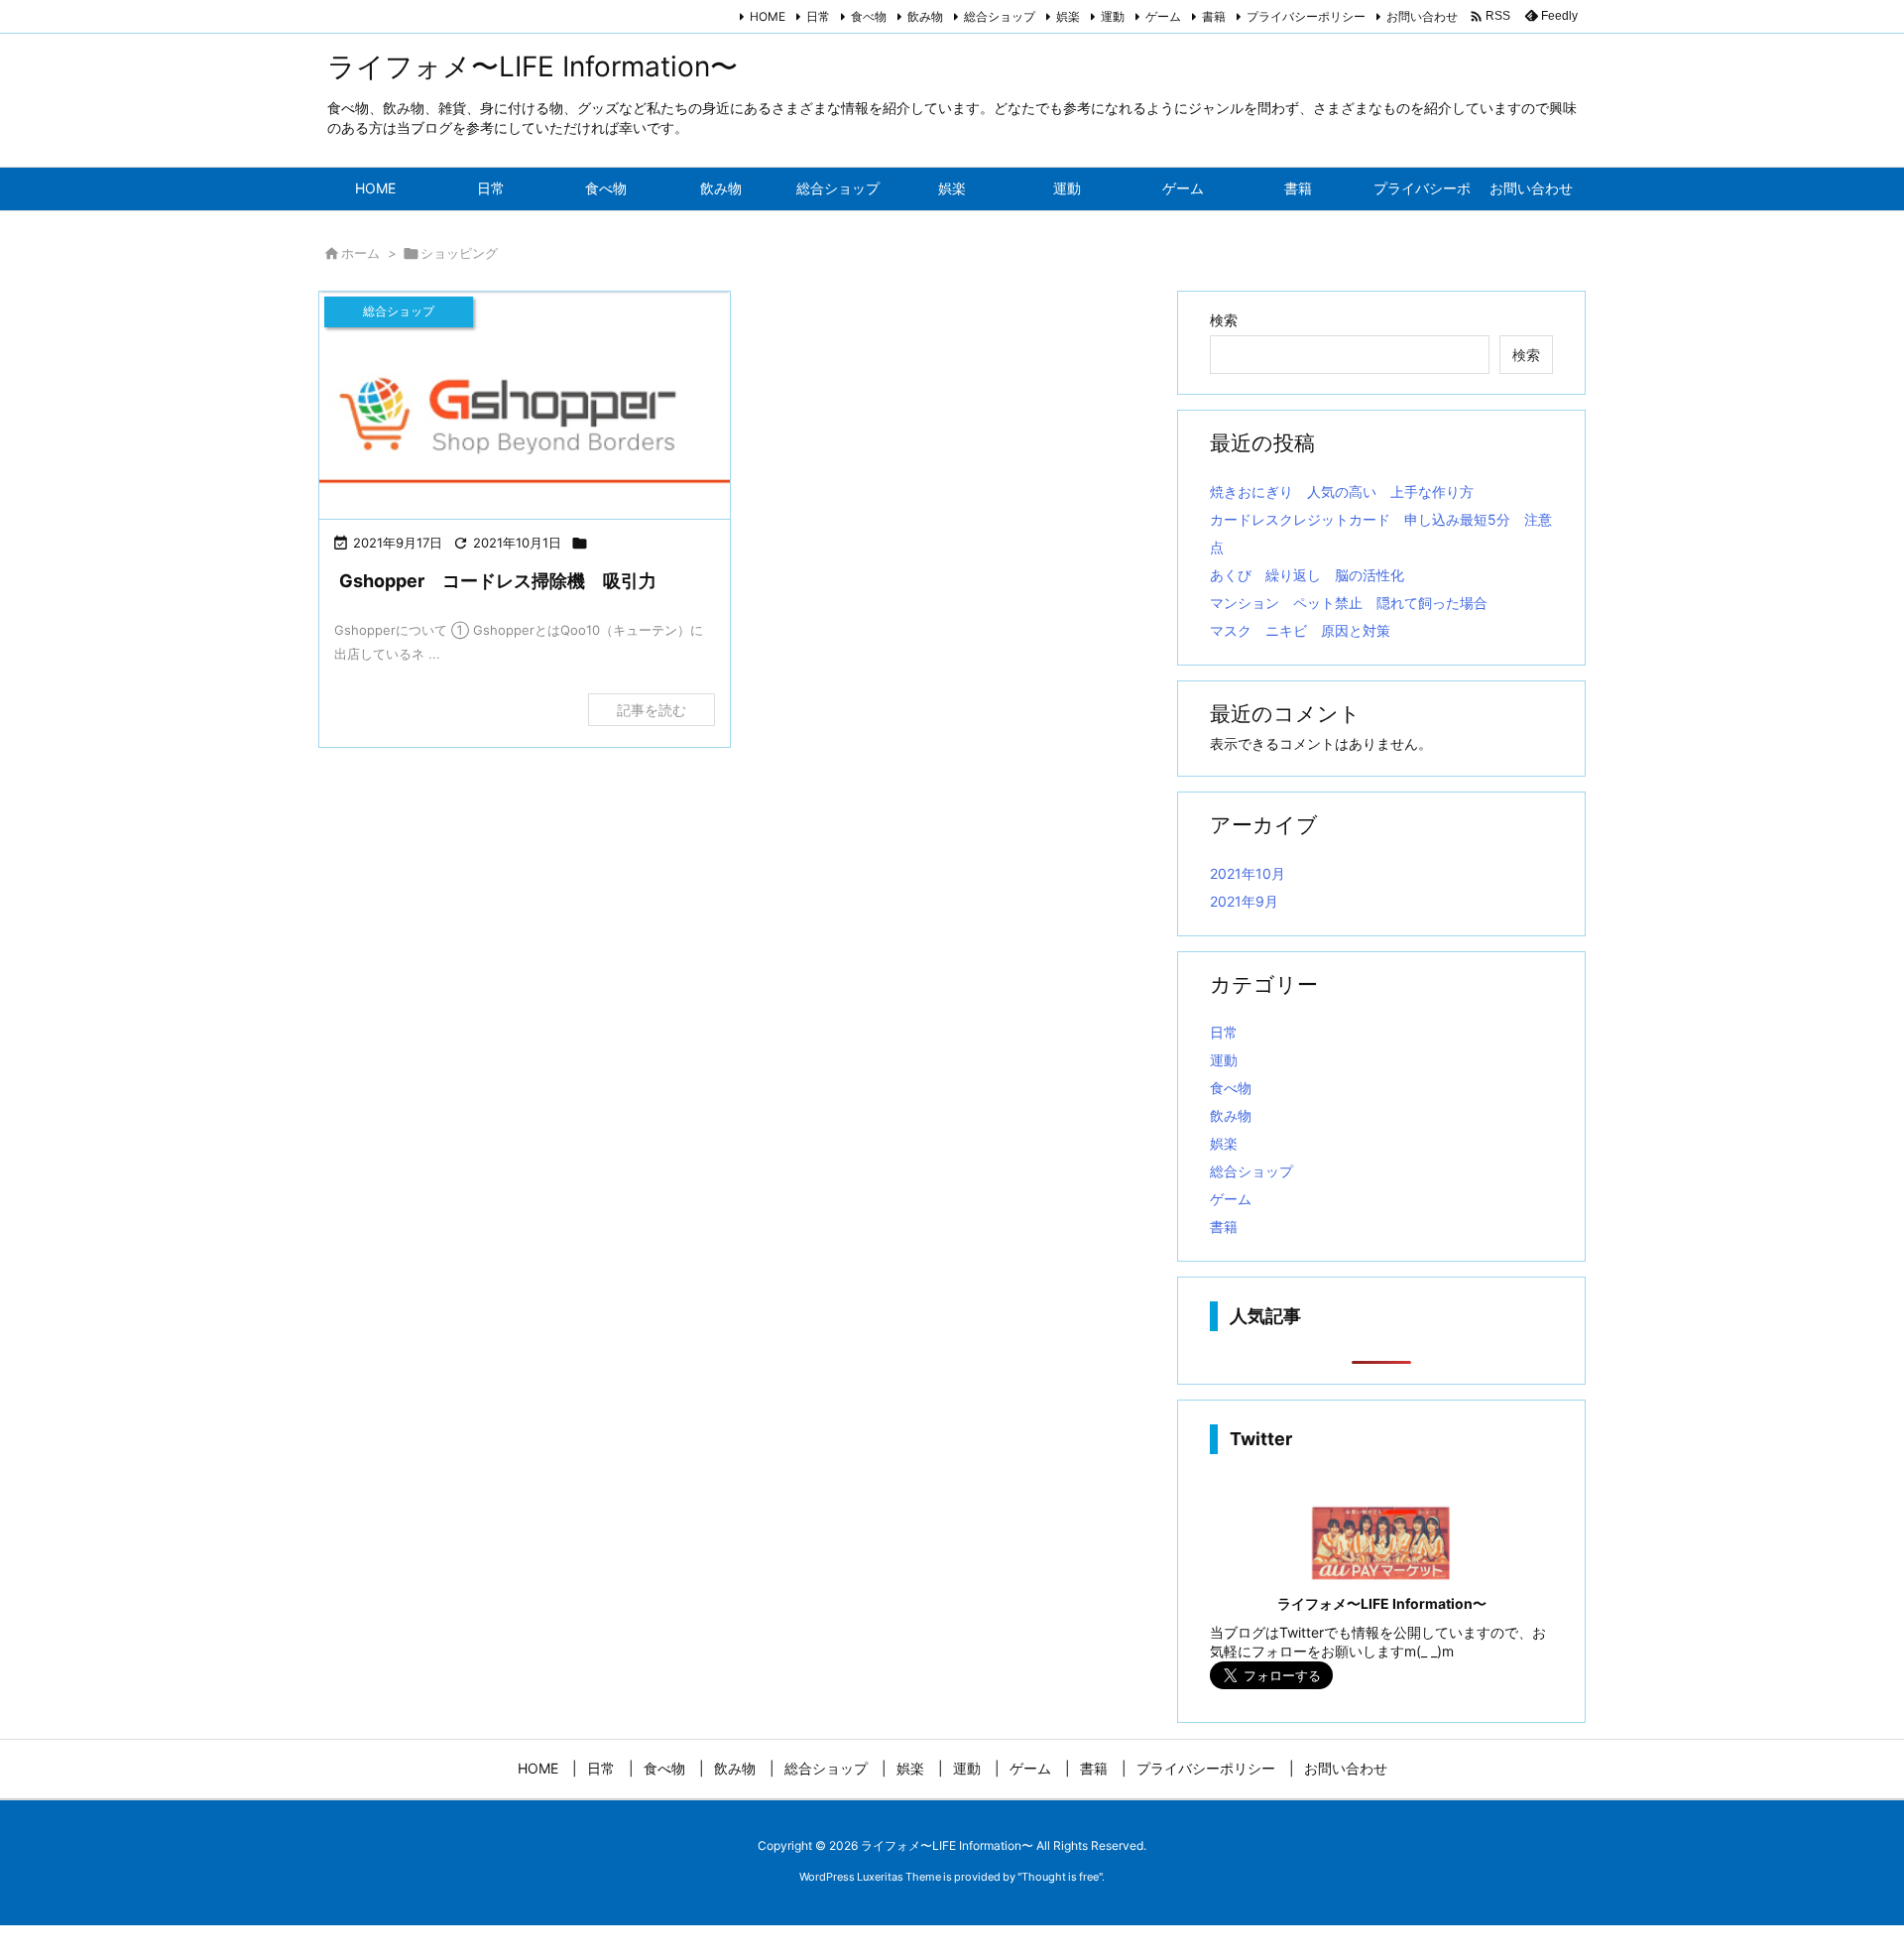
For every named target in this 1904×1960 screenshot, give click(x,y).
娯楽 (1068, 16)
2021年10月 (1248, 873)
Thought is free (1060, 1877)
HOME (768, 16)
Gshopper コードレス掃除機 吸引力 (498, 581)
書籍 (1214, 16)
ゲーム (1163, 16)
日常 (818, 16)
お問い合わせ (1422, 16)
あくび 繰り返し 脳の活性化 (1307, 575)
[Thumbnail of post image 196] (525, 406)
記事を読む (652, 710)
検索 (1224, 320)
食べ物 (869, 16)
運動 (1113, 16)
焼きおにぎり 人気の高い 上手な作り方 (1342, 491)
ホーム (360, 253)
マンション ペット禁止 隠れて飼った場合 (1349, 603)
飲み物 (925, 16)
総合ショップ (1000, 16)
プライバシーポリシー (1306, 16)
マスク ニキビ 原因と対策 (1300, 630)
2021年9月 (1244, 901)
